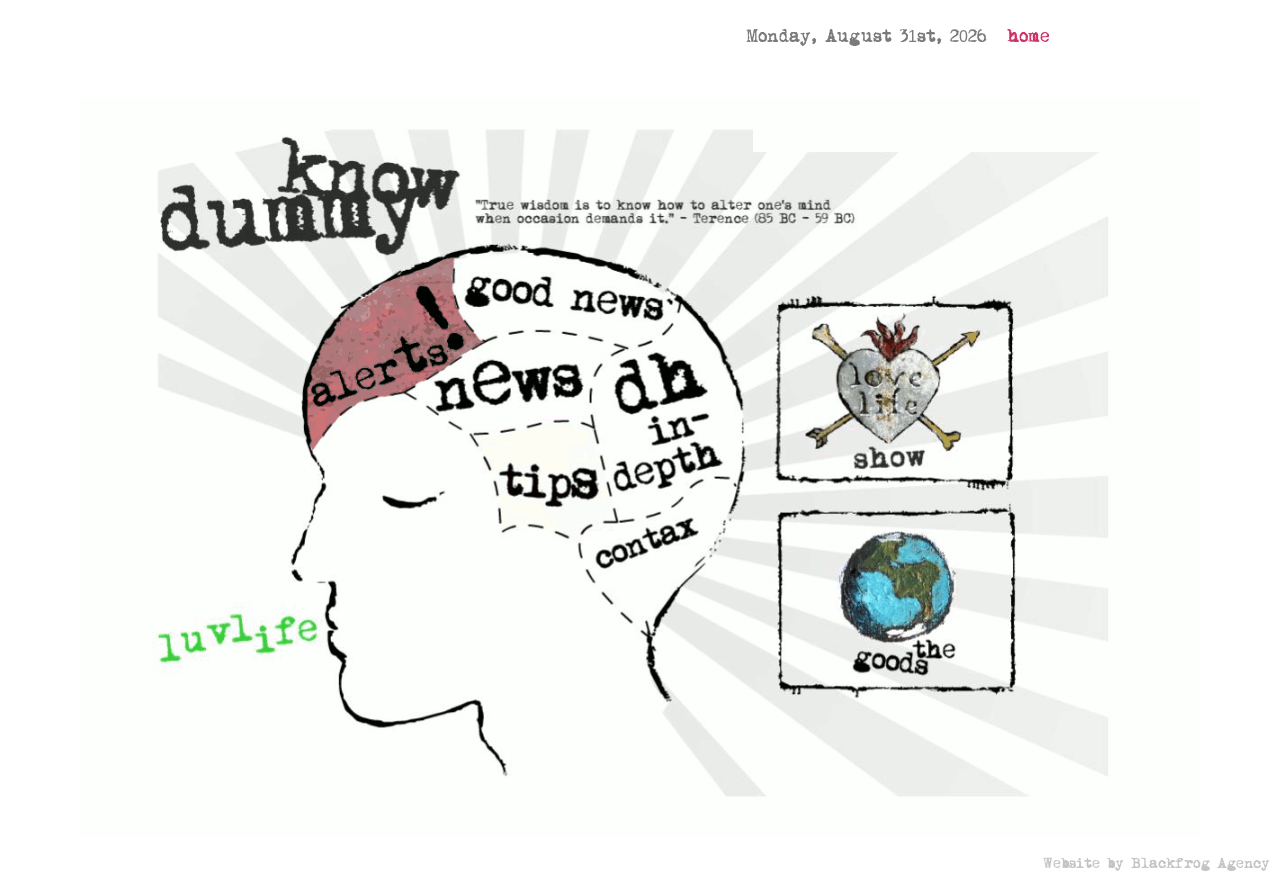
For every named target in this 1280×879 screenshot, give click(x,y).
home (1028, 36)
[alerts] (388, 341)
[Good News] (553, 281)
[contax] (663, 568)
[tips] (545, 482)
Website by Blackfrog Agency (1156, 863)
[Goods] (894, 604)
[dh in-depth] (670, 431)
